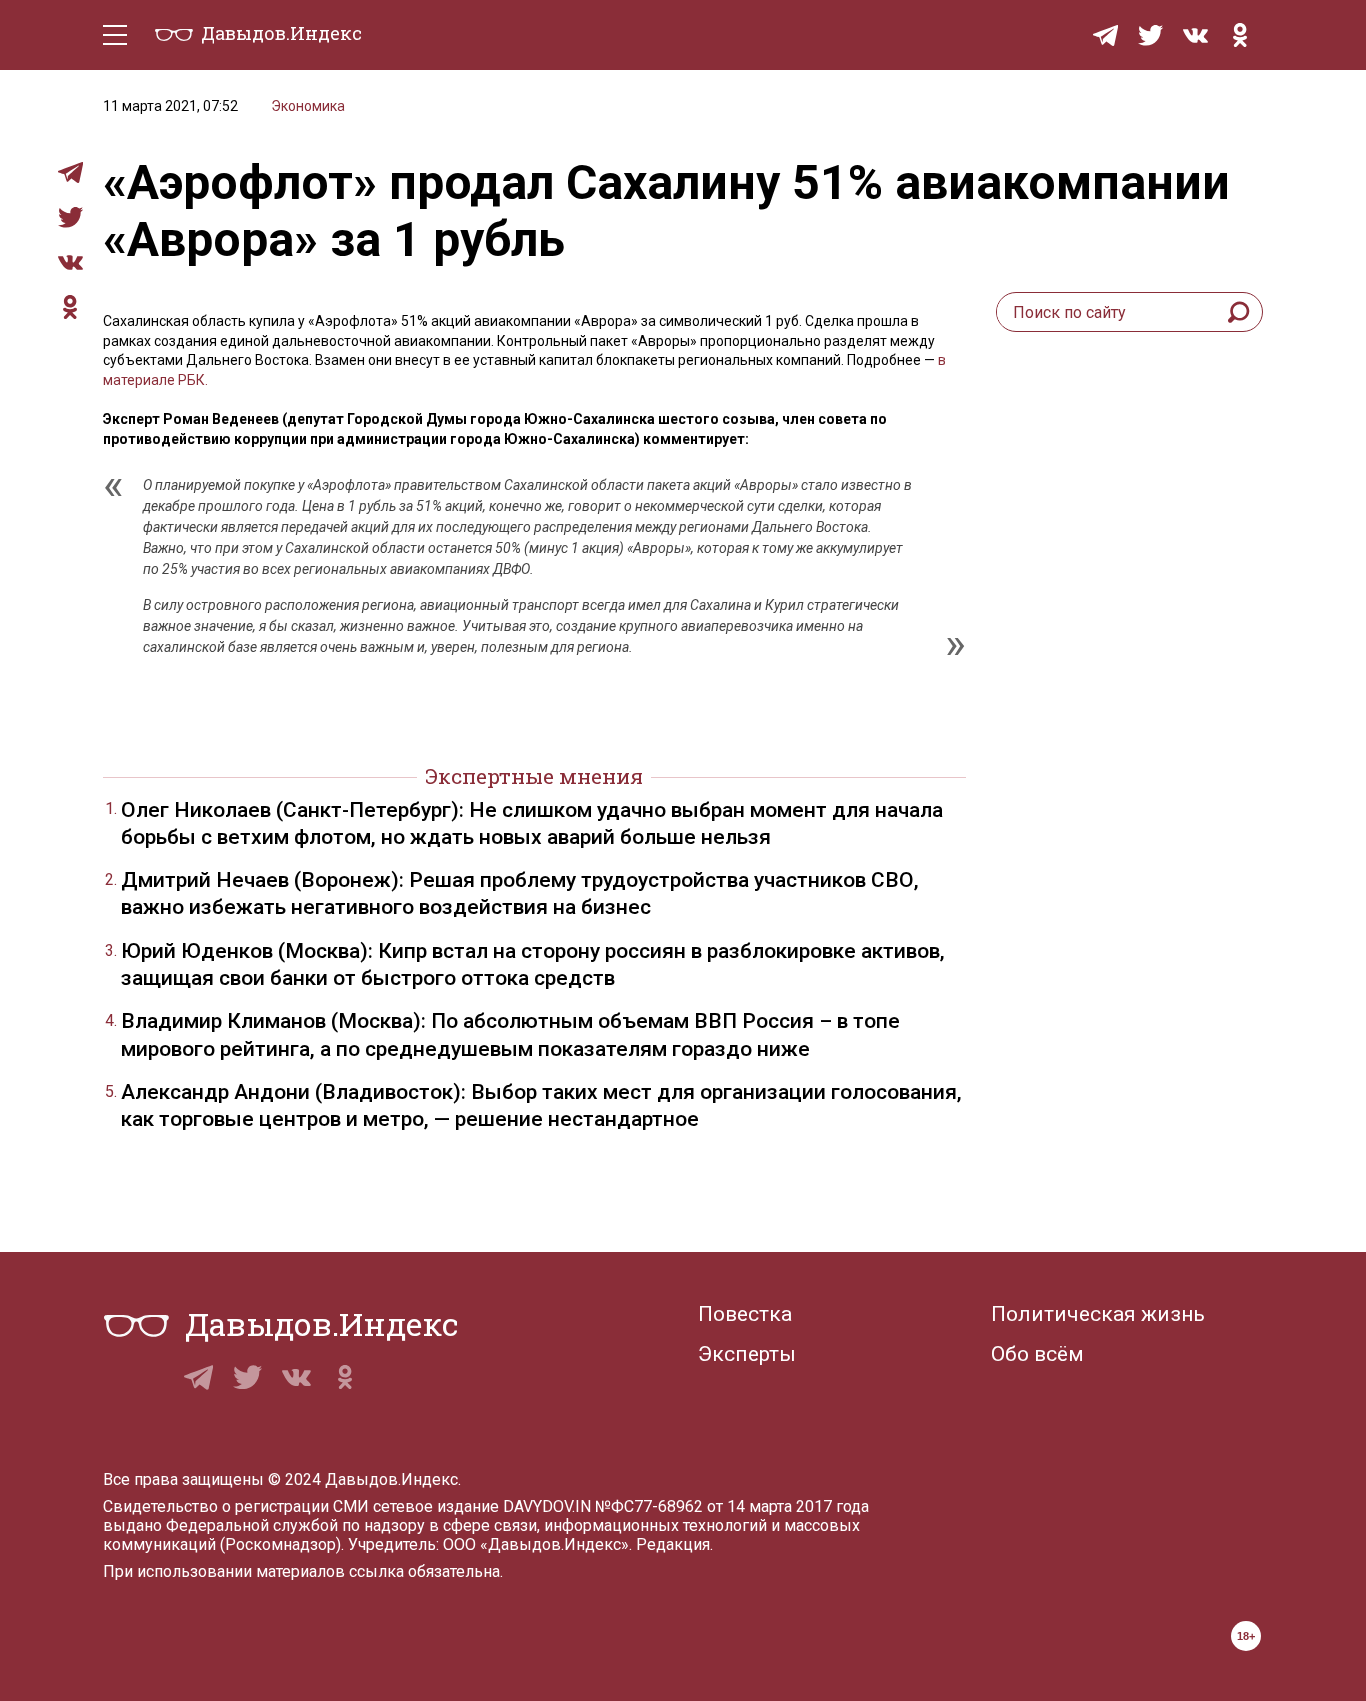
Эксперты (747, 1354)
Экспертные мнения (534, 776)
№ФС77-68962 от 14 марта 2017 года (732, 1506)
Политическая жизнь (1098, 1314)
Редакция (673, 1544)
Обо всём (1037, 1354)
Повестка (745, 1314)
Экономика (308, 106)
